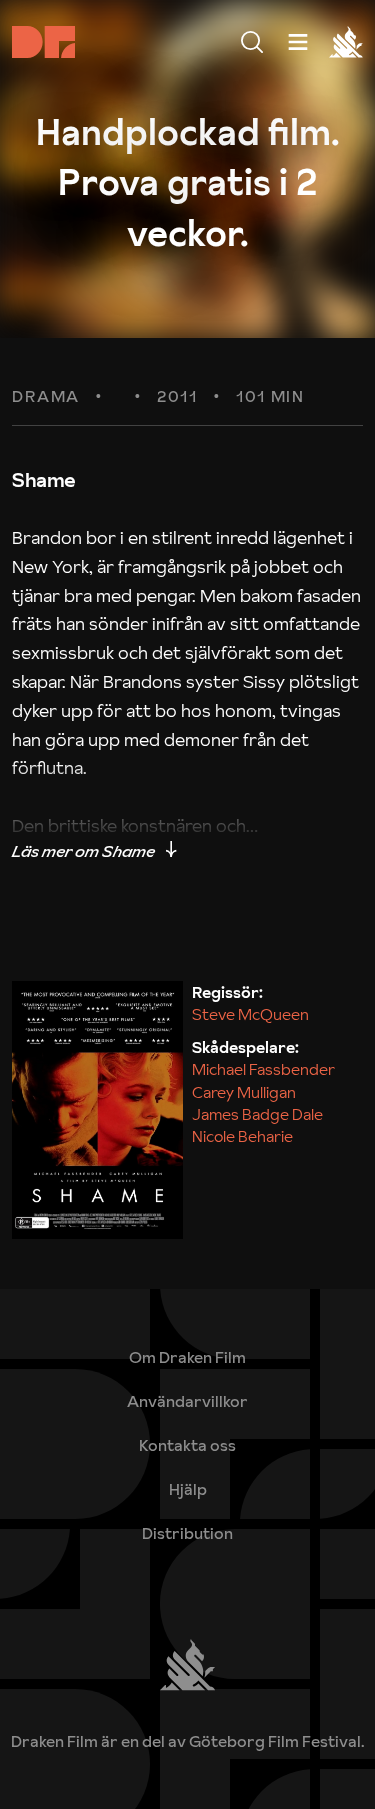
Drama (46, 397)
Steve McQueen (250, 1014)
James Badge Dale (257, 1114)
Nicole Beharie (242, 1136)
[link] (187, 1489)
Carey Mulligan (244, 1092)
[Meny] (252, 42)
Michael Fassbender (263, 1069)
